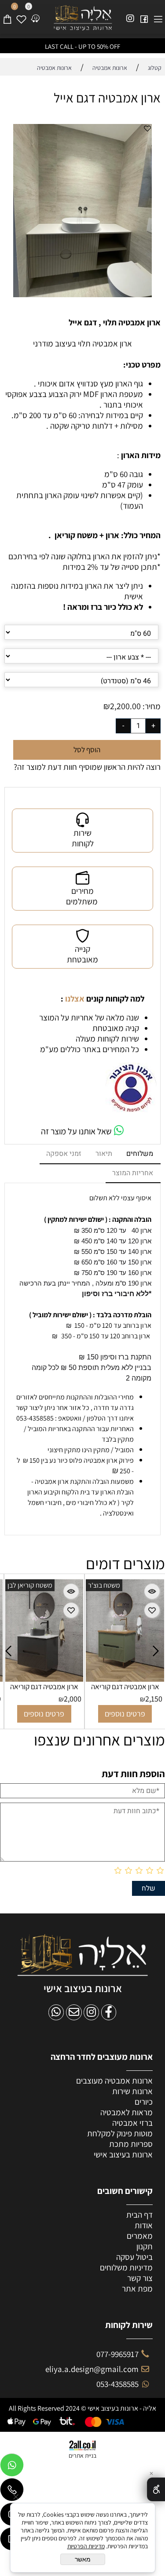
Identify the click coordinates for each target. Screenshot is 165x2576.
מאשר (83, 2559)
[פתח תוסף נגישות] (156, 2489)
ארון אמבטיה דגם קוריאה (55, 1687)
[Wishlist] (21, 15)
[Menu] (158, 15)
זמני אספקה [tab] (64, 1154)
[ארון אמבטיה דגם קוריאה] (55, 1679)
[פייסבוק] (144, 15)
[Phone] (12, 2492)
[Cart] (7, 15)
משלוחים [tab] (140, 1154)
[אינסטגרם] (130, 15)
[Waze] (35, 15)
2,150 (84, 1699)
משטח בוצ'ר (34, 1585)
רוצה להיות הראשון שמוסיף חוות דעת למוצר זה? (87, 767)
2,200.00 (125, 706)
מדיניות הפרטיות (86, 2546)
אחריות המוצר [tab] (133, 1173)
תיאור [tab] (104, 1154)
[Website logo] (83, 18)
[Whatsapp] (12, 2467)
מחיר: (151, 706)
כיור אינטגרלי (117, 1585)
